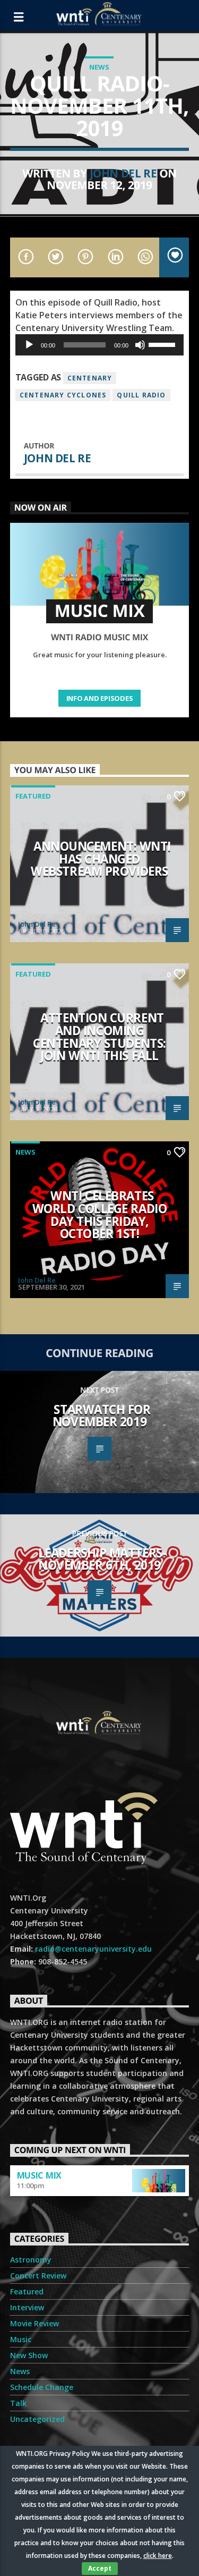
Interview (27, 2307)
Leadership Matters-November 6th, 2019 (102, 1559)
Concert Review (38, 2276)
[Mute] (140, 345)
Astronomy (31, 2260)
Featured (33, 796)
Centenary (90, 378)
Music (21, 2339)
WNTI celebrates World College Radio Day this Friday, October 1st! (100, 1215)
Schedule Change (42, 2387)
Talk (18, 2403)
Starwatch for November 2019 (102, 1416)
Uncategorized (37, 2419)
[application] (100, 345)
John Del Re (123, 173)
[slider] (163, 344)
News (99, 67)
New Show (29, 2355)
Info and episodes (100, 698)
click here (158, 2556)
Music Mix (39, 2175)
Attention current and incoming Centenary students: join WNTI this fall (99, 1037)
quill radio (141, 395)
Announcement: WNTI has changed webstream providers (101, 859)
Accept (100, 2568)
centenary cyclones (63, 395)
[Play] (29, 345)
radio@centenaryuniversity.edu (93, 1949)
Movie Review (34, 2323)
